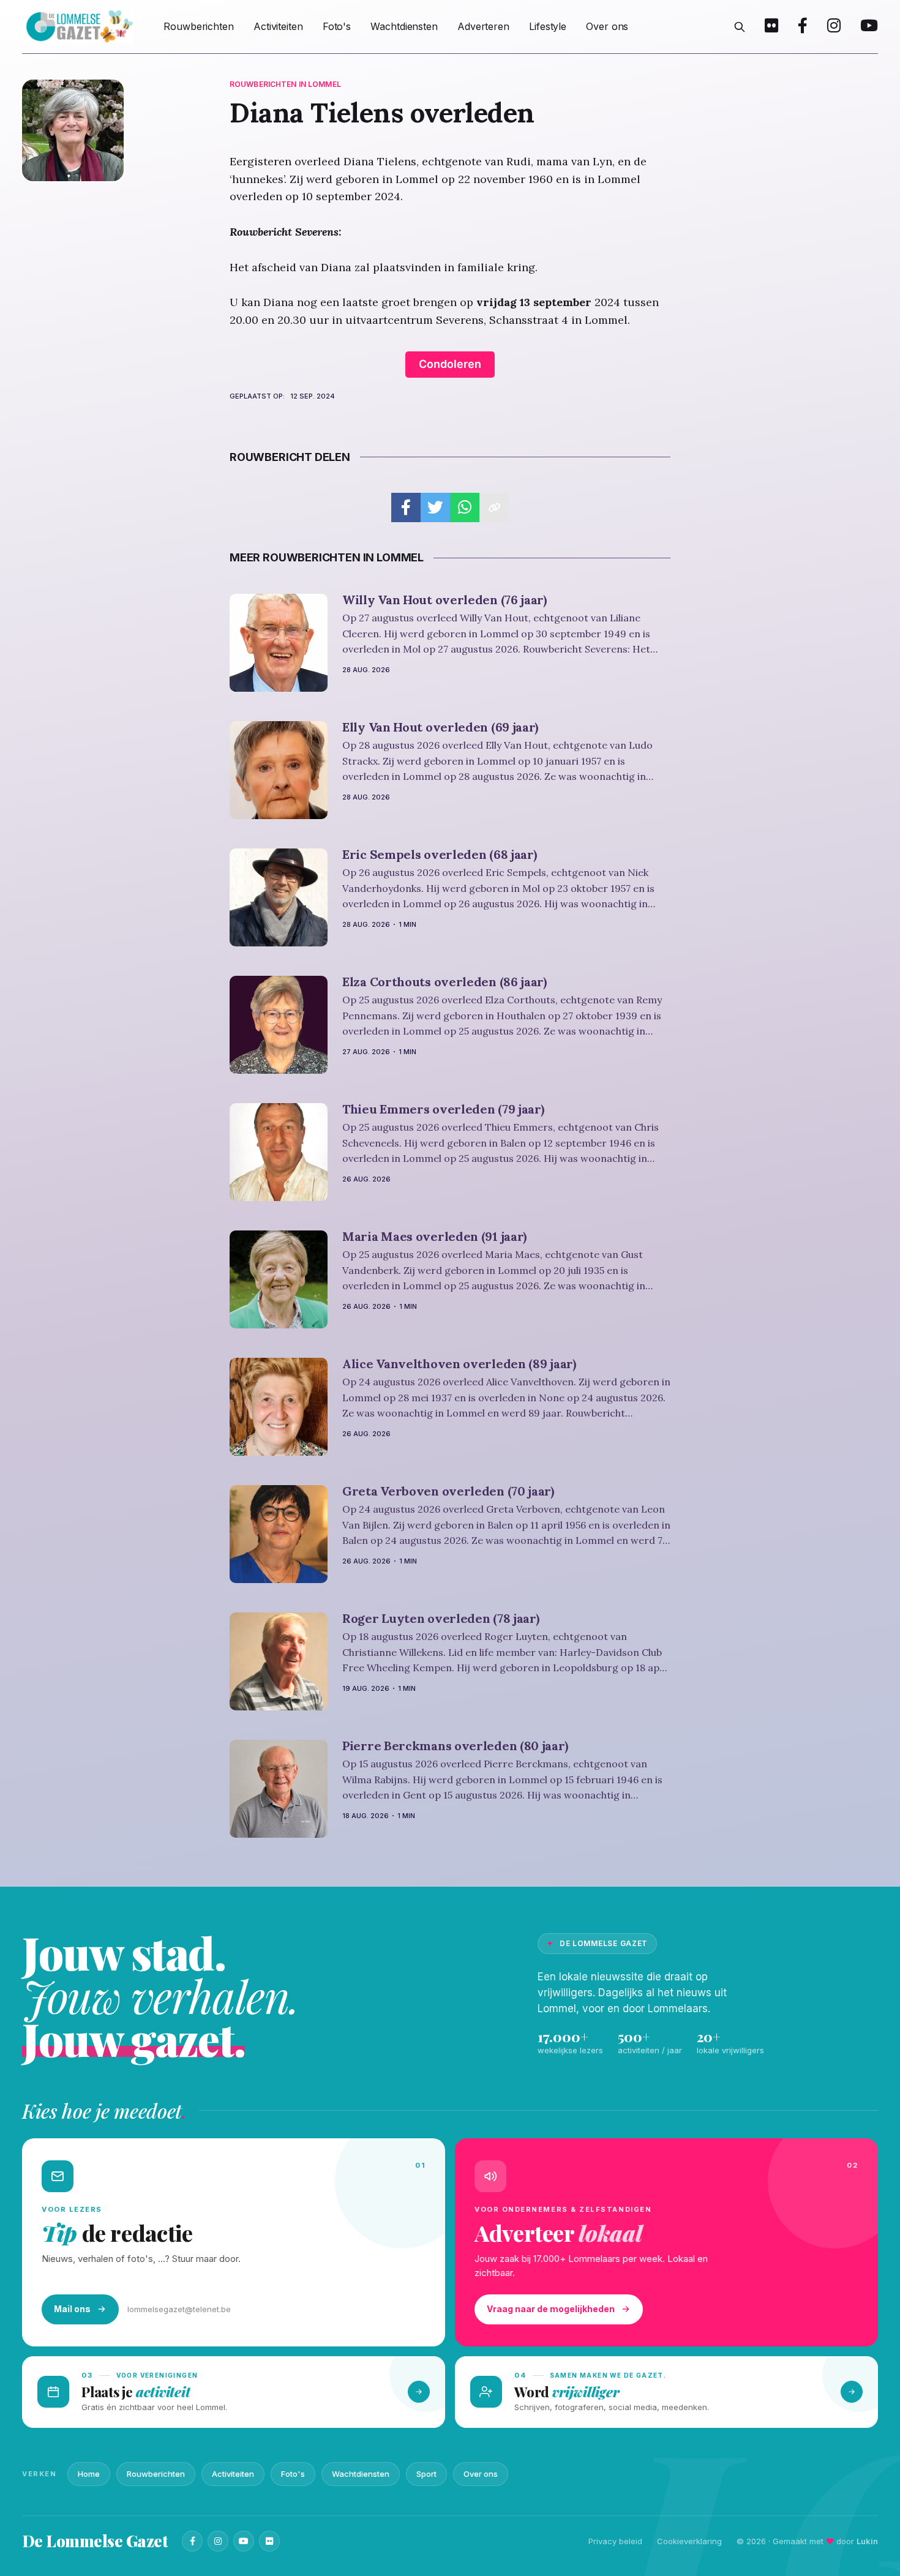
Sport (426, 2474)
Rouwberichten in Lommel (285, 84)
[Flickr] (269, 2541)
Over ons (607, 26)
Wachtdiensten (404, 26)
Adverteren (483, 26)
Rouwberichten (199, 26)
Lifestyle (548, 26)
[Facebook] (192, 2541)
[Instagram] (218, 2541)
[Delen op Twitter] (435, 507)
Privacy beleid (615, 2541)
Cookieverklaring (689, 2541)
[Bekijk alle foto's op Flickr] (771, 27)
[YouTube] (244, 2541)
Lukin (867, 2541)
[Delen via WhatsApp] (465, 507)
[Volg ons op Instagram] (834, 27)
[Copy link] (494, 507)
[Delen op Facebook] (406, 507)
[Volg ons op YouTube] (869, 27)
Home (89, 2474)
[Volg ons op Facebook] (803, 27)
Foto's (337, 26)
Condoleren (450, 364)
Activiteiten (278, 26)
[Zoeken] (740, 27)
